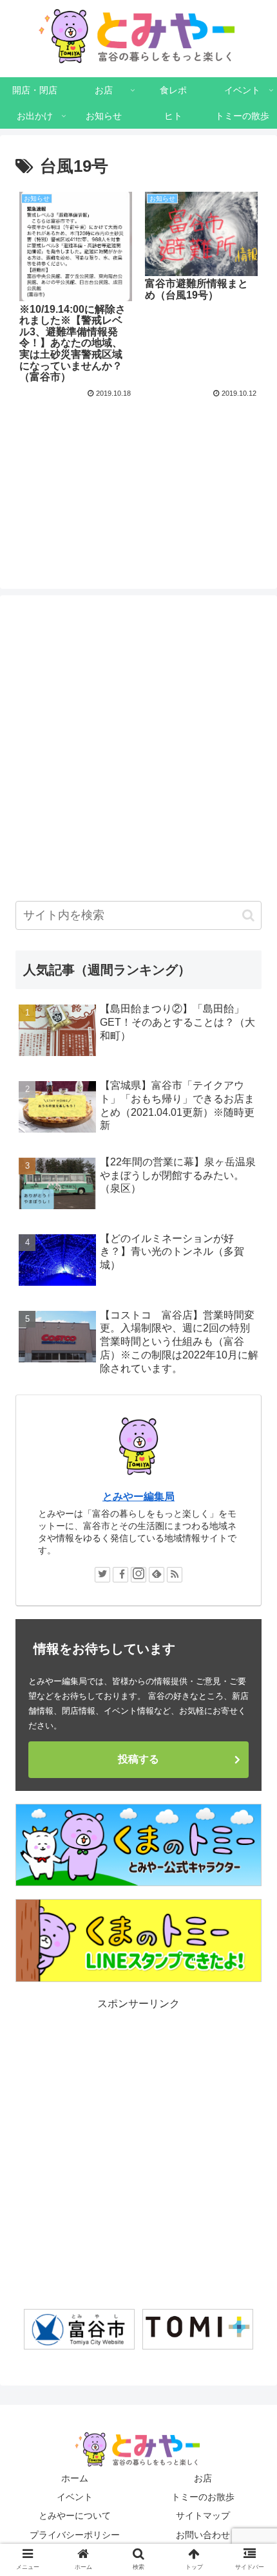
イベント (75, 2497)
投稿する (138, 1759)
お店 (203, 2478)
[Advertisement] (138, 465)
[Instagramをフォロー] (138, 1575)
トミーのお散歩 (203, 2497)
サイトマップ (203, 2516)
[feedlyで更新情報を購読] (157, 1575)
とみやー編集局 (138, 1496)
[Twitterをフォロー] (102, 1575)
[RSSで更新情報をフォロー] (175, 1575)
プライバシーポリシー (75, 2535)
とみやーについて (75, 2516)
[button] (248, 915)
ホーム (75, 2478)
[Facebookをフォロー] (120, 1575)
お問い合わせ (203, 2535)
